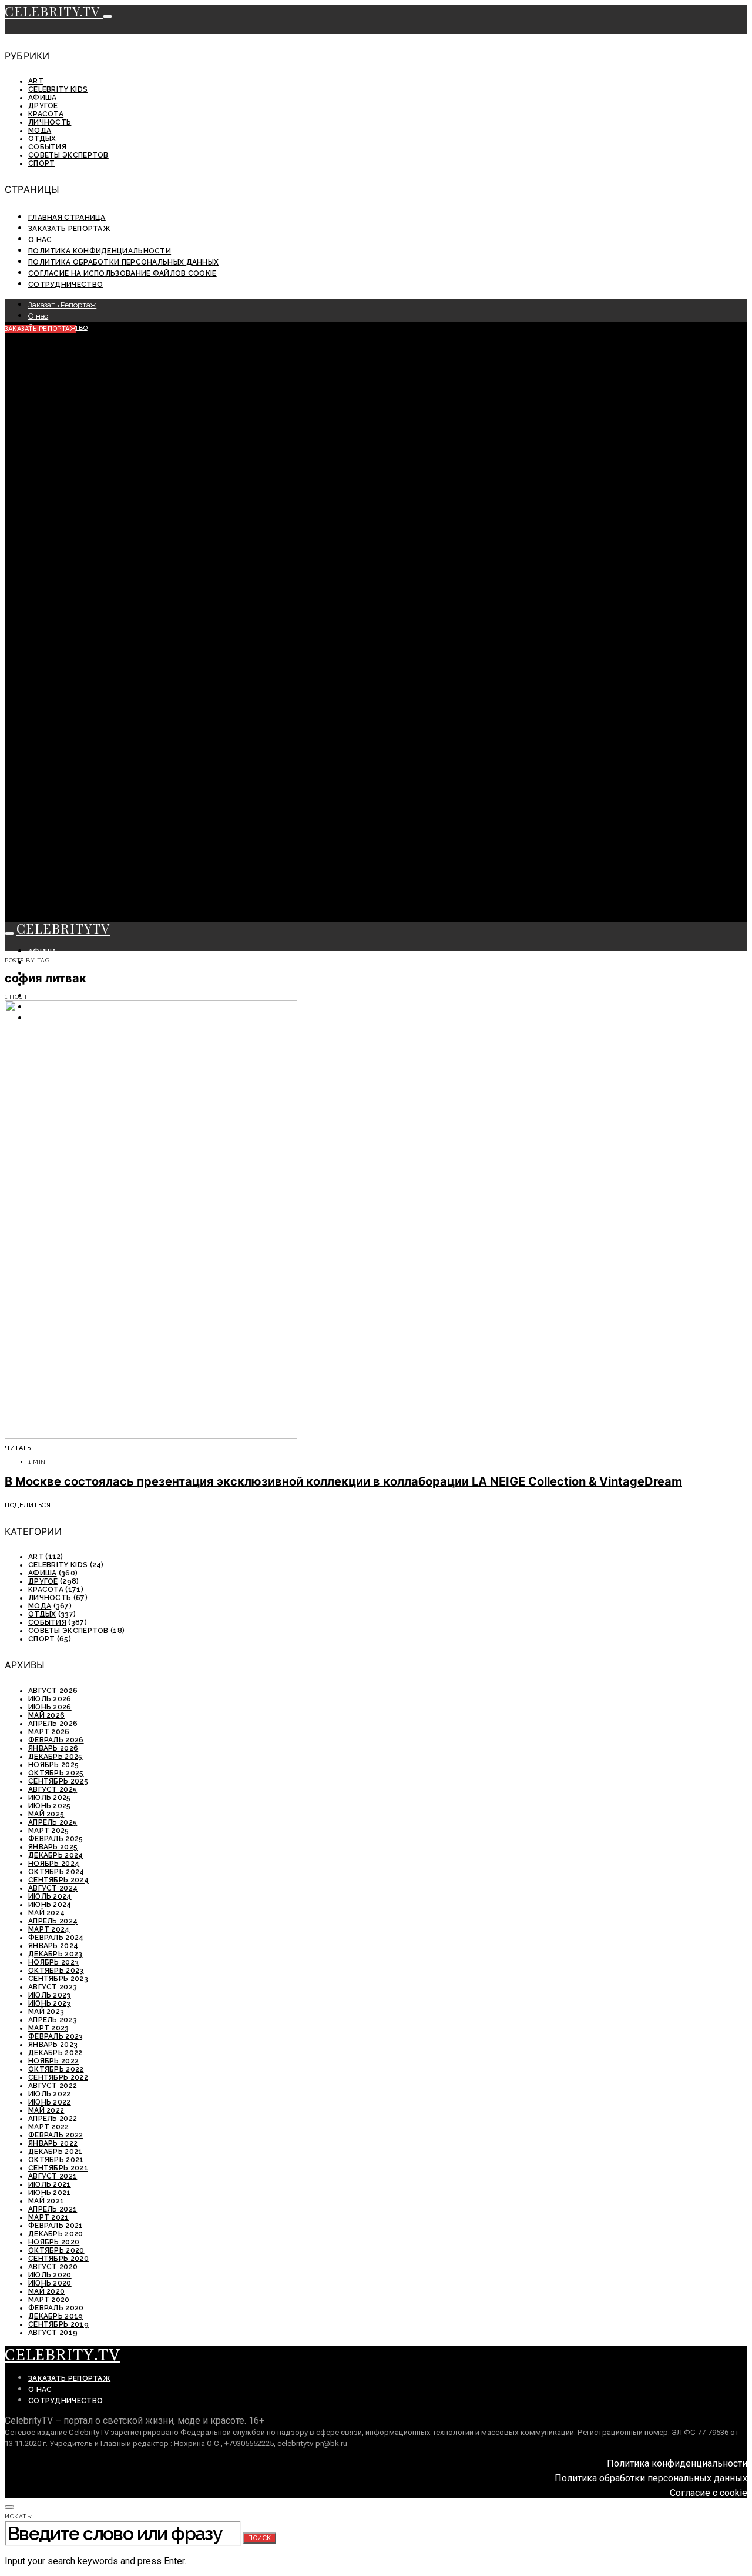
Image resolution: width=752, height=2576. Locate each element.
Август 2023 (53, 1987)
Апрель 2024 (53, 1921)
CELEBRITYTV (63, 928)
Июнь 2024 (50, 1905)
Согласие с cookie (709, 2493)
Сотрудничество (66, 285)
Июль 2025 (50, 1798)
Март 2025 (49, 1831)
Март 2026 (49, 1732)
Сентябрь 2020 (58, 2259)
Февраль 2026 (56, 1740)
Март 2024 (49, 1929)
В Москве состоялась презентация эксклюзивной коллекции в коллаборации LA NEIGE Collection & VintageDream (343, 1481)
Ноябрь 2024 (54, 1864)
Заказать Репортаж (69, 229)
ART (36, 81)
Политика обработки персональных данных (123, 262)
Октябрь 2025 (56, 1773)
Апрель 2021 (53, 2209)
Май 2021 (46, 2201)
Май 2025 (46, 1814)
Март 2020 (49, 2300)
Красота (46, 114)
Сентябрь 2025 (58, 1781)
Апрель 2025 (53, 1822)
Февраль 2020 (56, 2308)
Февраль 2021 (56, 2226)
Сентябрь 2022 (58, 2077)
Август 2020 (53, 2267)
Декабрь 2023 (56, 1954)
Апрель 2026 (53, 1724)
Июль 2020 (50, 2275)
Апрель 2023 (53, 2020)
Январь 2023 (53, 2045)
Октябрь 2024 (56, 1872)
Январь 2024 (53, 1946)
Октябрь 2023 (56, 1971)
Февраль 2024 (56, 1938)
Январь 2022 (53, 2143)
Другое (43, 106)
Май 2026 (46, 1715)
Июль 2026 (50, 1699)
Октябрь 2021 (56, 2160)
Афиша (43, 98)
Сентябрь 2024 (58, 1880)
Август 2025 (53, 1789)
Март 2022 (49, 2127)
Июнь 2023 (50, 2003)
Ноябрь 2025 (53, 1765)
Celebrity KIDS (58, 89)
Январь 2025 (53, 1847)
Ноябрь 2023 (53, 1962)
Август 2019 (53, 2333)
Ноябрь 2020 (54, 2242)
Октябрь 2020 (56, 2250)
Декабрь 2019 (56, 2316)
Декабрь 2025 (56, 1757)
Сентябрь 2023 (58, 1979)
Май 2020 (46, 2291)
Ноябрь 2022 (53, 2061)
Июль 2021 (50, 2184)
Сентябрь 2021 (58, 2168)
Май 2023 (46, 2012)
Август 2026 (53, 1691)
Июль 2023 (50, 1995)
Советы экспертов (68, 155)
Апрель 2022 (53, 2119)
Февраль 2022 (56, 2135)
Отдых (42, 139)
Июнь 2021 (50, 2193)
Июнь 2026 (50, 1707)
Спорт (42, 163)
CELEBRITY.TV (54, 11)
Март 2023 (49, 2028)
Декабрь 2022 (56, 2053)
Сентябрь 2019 (58, 2324)
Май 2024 (46, 1913)
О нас (40, 240)
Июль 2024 (50, 1896)
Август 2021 (53, 2176)
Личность (50, 122)
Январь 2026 (53, 1748)
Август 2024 (53, 1888)
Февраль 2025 (56, 1839)
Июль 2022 (50, 2094)
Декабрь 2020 (56, 2234)
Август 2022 (53, 2086)
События (47, 147)
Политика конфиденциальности (100, 251)
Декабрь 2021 (56, 2152)
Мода (40, 131)
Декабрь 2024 (56, 1855)
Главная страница (67, 218)
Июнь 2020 (50, 2283)
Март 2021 (49, 2217)
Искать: (19, 2516)
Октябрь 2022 (56, 2069)
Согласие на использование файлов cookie (122, 273)
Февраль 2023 (56, 2036)
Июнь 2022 (50, 2102)
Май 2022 (46, 2110)
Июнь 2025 (50, 1806)
